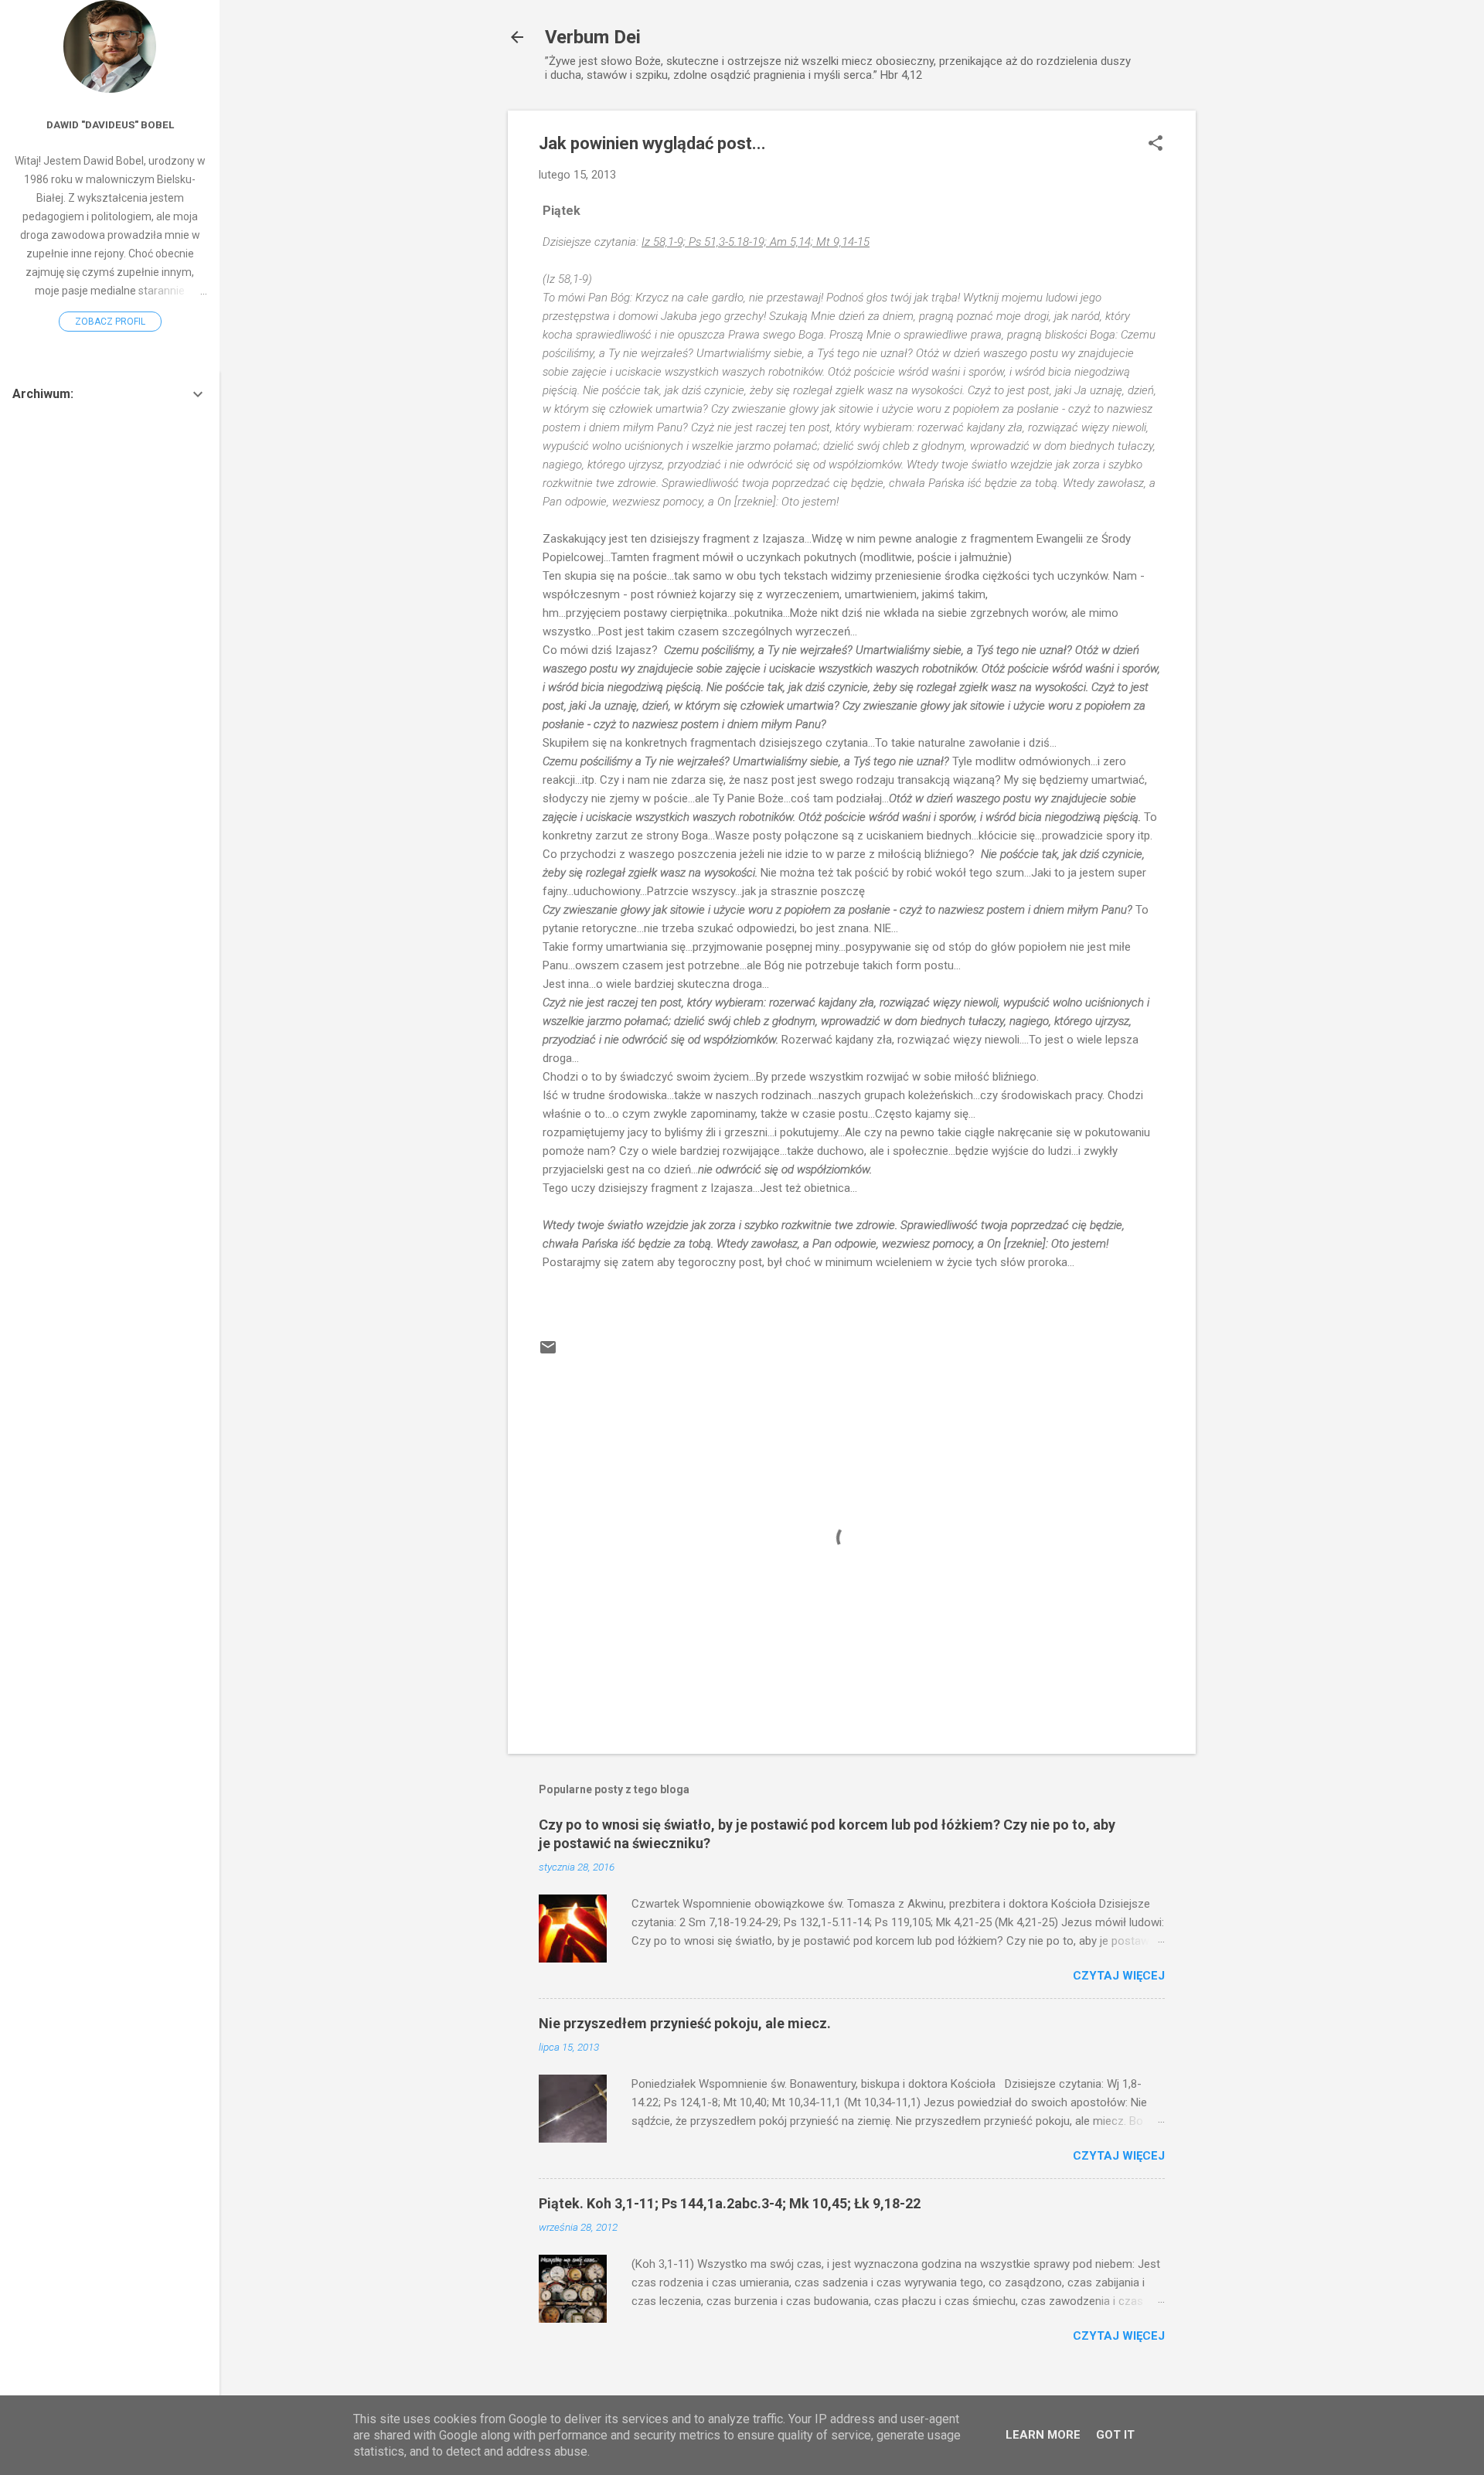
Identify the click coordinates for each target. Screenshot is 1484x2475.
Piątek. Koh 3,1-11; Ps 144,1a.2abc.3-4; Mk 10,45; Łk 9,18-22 (730, 2203)
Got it (1115, 2435)
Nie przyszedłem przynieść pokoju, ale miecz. (685, 2023)
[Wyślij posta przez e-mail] (548, 1353)
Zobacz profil (110, 322)
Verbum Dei (593, 37)
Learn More (1043, 2435)
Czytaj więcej (1119, 1976)
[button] (1156, 145)
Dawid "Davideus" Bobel (110, 124)
